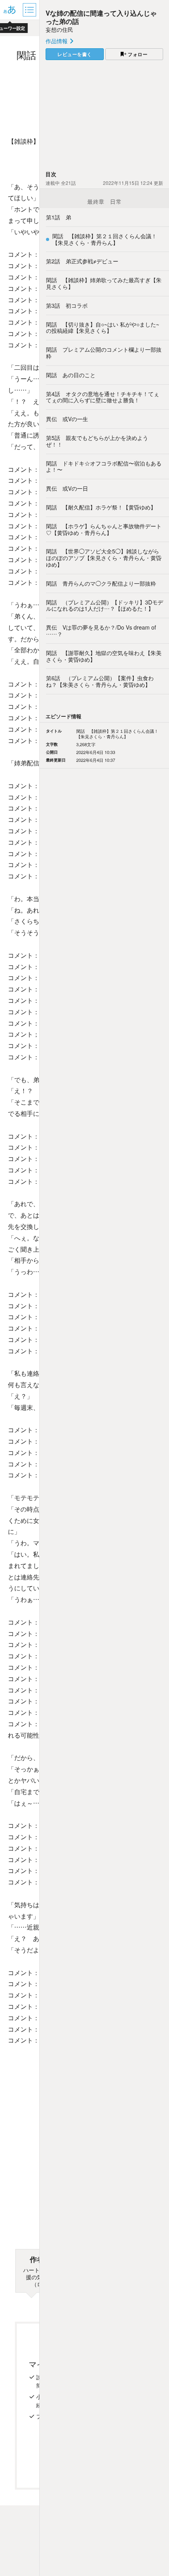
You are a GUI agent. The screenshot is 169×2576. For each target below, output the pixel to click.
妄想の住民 (59, 29)
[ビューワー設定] (10, 10)
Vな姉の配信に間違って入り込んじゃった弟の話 (101, 17)
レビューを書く (75, 54)
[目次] (30, 10)
